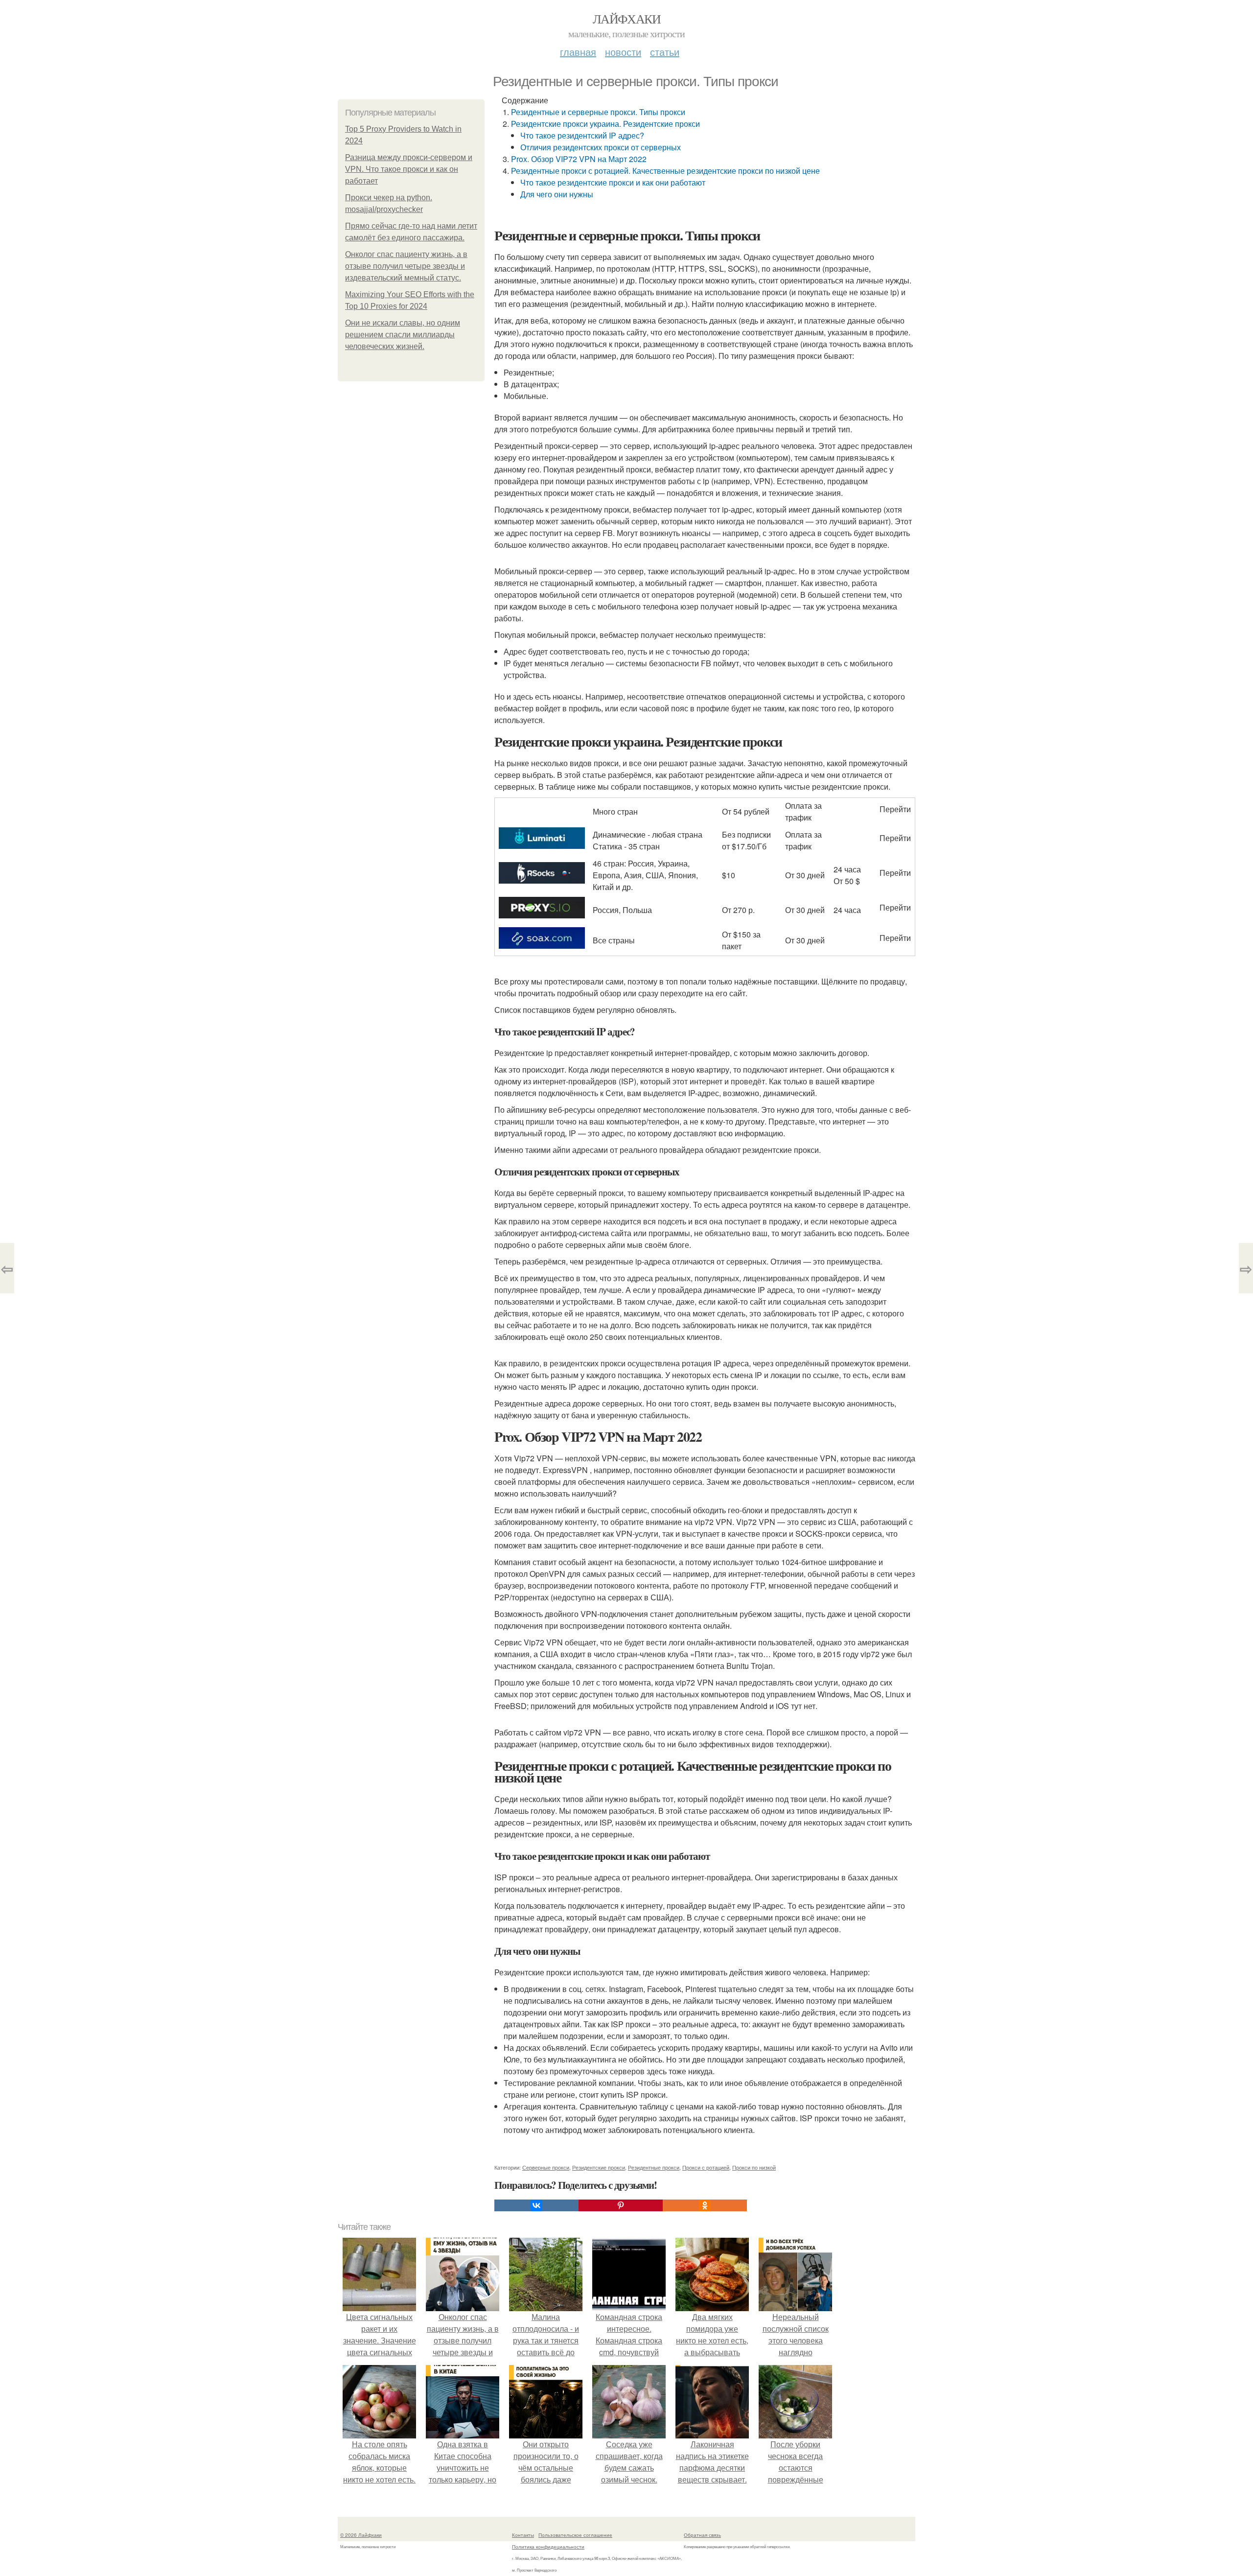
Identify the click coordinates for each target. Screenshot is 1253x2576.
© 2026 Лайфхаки (361, 2535)
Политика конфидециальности (548, 2547)
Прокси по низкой (754, 2167)
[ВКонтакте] (536, 2205)
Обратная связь (702, 2535)
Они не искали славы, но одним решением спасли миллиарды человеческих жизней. (403, 335)
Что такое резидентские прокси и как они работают (613, 182)
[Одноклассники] (705, 2205)
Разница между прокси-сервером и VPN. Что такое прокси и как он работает (409, 169)
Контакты (523, 2535)
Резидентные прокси (654, 2167)
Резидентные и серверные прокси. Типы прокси (598, 112)
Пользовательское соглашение (575, 2535)
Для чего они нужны (557, 194)
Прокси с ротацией (706, 2167)
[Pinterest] (621, 2205)
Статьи (665, 52)
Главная (578, 52)
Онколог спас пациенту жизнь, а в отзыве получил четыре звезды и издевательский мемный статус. (406, 266)
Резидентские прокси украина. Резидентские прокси (605, 124)
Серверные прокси (546, 2167)
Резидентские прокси (599, 2167)
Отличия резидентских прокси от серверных (601, 147)
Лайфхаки (626, 19)
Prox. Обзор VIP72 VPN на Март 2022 (579, 159)
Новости (623, 52)
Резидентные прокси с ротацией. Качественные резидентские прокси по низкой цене (665, 171)
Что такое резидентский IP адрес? (582, 135)
